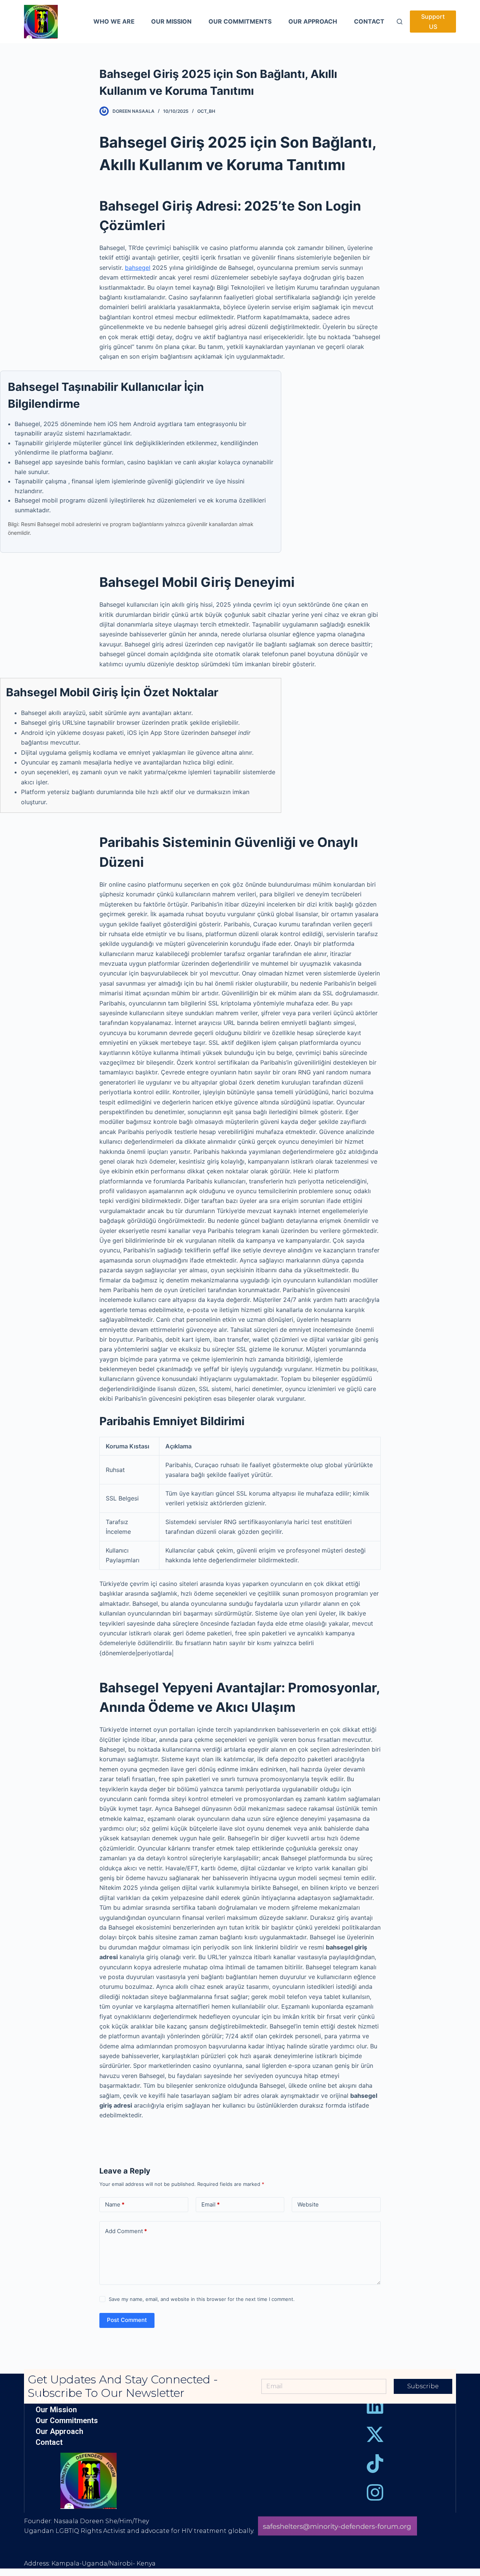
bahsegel (138, 268)
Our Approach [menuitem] (313, 21)
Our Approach (59, 2432)
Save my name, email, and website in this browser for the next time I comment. (202, 2299)
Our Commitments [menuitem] (240, 21)
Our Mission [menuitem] (171, 21)
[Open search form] (400, 22)
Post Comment (127, 2320)
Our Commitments (67, 2421)
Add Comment (126, 2231)
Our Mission (56, 2410)
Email (211, 2204)
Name (115, 2204)
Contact (49, 2442)
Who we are (56, 2399)
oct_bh (206, 111)
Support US (433, 21)
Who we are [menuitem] (114, 21)
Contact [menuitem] (369, 21)
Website (308, 2204)
